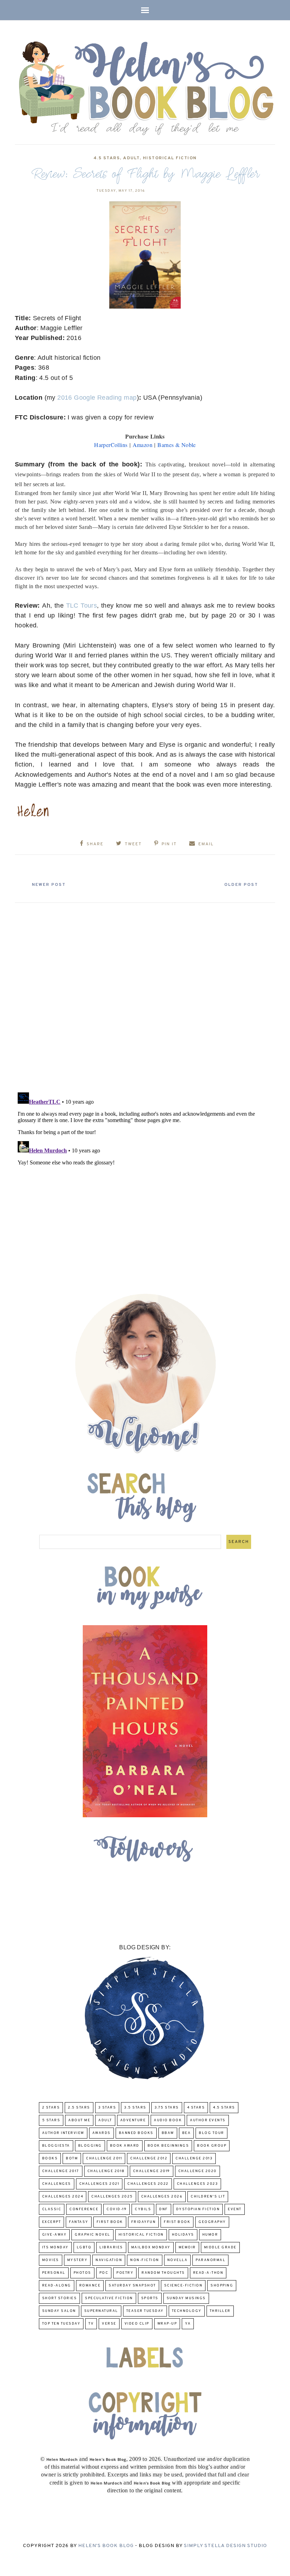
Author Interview (63, 2133)
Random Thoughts (163, 2273)
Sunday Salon (59, 2311)
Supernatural (101, 2311)
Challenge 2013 (194, 2158)
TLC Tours (82, 606)
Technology (187, 2311)
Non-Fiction (145, 2260)
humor (210, 2235)
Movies (51, 2260)
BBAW (168, 2133)
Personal (54, 2273)
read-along (57, 2286)
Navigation (109, 2260)
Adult (131, 158)
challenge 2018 (106, 2171)
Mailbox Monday (151, 2247)
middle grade (220, 2247)
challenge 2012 (149, 2158)
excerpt (52, 2222)
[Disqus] (145, 995)
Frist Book (177, 2222)
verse (109, 2324)
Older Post (241, 885)
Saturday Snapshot (132, 2286)
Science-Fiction (183, 2286)
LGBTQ (84, 2247)
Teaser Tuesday (145, 2311)
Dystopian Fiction (198, 2209)
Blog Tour (211, 2133)
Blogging (90, 2146)
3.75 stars (167, 2108)
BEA (187, 2133)
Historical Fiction (170, 158)
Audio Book (168, 2120)
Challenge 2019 (152, 2171)
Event (235, 2209)
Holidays (183, 2235)
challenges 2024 (63, 2197)
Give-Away (54, 2235)
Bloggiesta (56, 2146)
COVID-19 (117, 2209)
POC (104, 2273)
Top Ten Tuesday (61, 2324)
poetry (125, 2273)
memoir (187, 2247)
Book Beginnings (168, 2146)
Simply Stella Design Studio (225, 2546)
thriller (220, 2311)
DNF (164, 2209)
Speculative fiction (109, 2298)
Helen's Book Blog (106, 2546)
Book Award (125, 2146)
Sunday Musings (186, 2298)
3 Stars (107, 2108)
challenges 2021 (99, 2184)
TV (91, 2324)
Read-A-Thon (208, 2273)
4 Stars (196, 2108)
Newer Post (49, 885)
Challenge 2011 (104, 2158)
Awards (101, 2133)
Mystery (77, 2260)
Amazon (143, 445)
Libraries (111, 2247)
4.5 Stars (107, 158)
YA (188, 2324)
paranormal (210, 2260)
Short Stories (60, 2298)
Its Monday (55, 2247)
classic (52, 2209)
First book (110, 2222)
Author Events (208, 2120)
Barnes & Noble (177, 445)
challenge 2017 (61, 2171)
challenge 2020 (198, 2171)
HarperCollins (111, 445)
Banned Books (136, 2133)
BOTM (72, 2158)
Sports (150, 2298)
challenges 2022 (148, 2184)
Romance (90, 2286)
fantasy (79, 2222)
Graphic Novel (92, 2235)
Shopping (222, 2286)
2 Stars (51, 2108)
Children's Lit (208, 2197)
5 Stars (51, 2120)
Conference (84, 2209)
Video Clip (137, 2324)
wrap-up (167, 2324)
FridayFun (144, 2222)
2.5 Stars (79, 2108)
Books (50, 2158)
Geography (212, 2222)
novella (178, 2260)
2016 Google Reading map (97, 398)
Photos (82, 2273)
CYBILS (143, 2209)
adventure (133, 2120)
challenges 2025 (112, 2197)
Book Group (212, 2146)
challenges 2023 (198, 2184)
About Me (79, 2120)
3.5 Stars (135, 2108)
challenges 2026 (162, 2197)
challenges (57, 2184)
